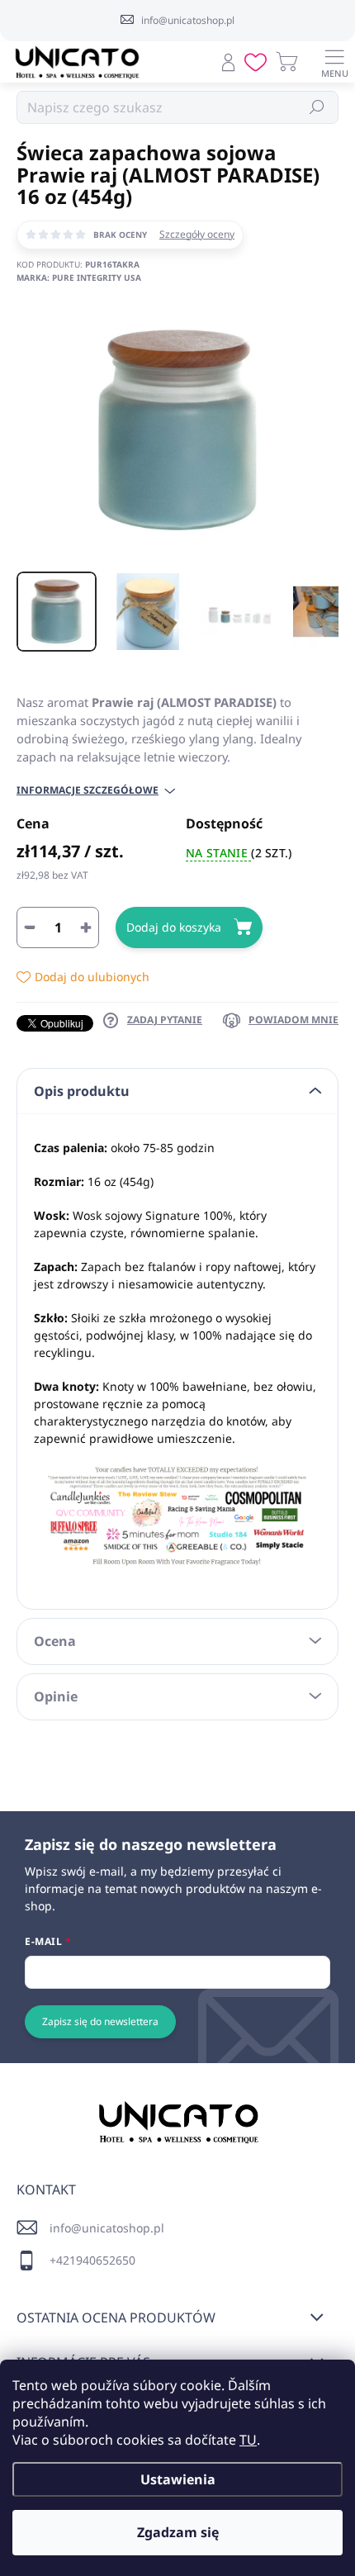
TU (248, 2440)
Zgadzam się (178, 2532)
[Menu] (334, 62)
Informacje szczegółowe (88, 790)
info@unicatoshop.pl (107, 2228)
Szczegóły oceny (197, 235)
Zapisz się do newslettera (100, 2021)
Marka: (79, 278)
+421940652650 (92, 2260)
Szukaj (317, 107)
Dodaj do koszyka (174, 927)
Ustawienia (178, 2479)
